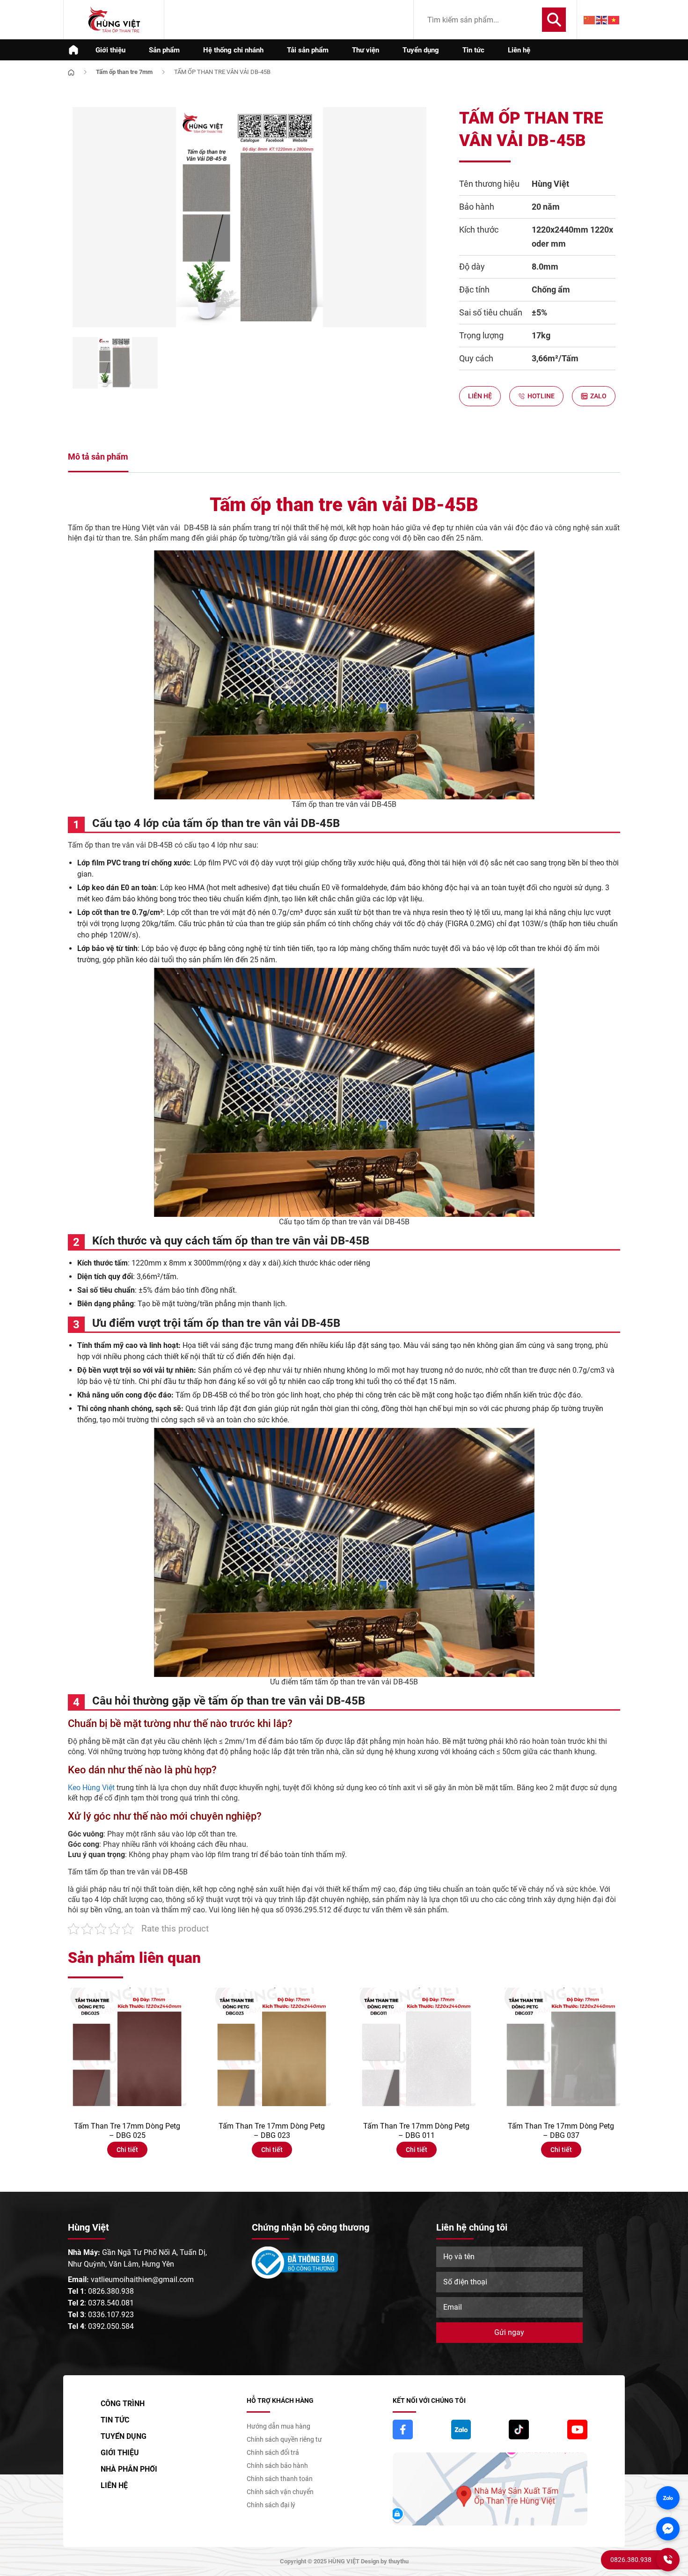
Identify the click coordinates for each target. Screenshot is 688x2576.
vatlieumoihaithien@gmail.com (142, 2280)
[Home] (71, 71)
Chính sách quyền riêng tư (284, 2439)
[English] (602, 20)
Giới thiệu (110, 50)
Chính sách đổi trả (273, 2452)
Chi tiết (127, 2150)
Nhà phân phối (129, 2469)
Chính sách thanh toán (280, 2479)
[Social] (403, 2430)
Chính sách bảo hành (277, 2466)
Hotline (541, 396)
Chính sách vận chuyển (280, 2492)
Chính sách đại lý (271, 2505)
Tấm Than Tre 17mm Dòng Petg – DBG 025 (127, 2131)
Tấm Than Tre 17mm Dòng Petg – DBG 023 (272, 2131)
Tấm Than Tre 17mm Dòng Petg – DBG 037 (561, 2131)
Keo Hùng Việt (92, 1788)
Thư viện (366, 50)
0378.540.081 (111, 2303)
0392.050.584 (111, 2326)
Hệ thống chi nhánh (233, 50)
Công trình (123, 2404)
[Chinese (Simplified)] (590, 20)
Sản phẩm (164, 50)
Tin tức (473, 50)
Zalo (598, 396)
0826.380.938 (111, 2291)
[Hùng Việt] (114, 20)
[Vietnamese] (614, 20)
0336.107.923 (111, 2315)
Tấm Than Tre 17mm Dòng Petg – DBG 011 (416, 2131)
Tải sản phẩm (308, 50)
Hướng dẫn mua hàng (278, 2426)
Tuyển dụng (421, 50)
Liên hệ (519, 50)
